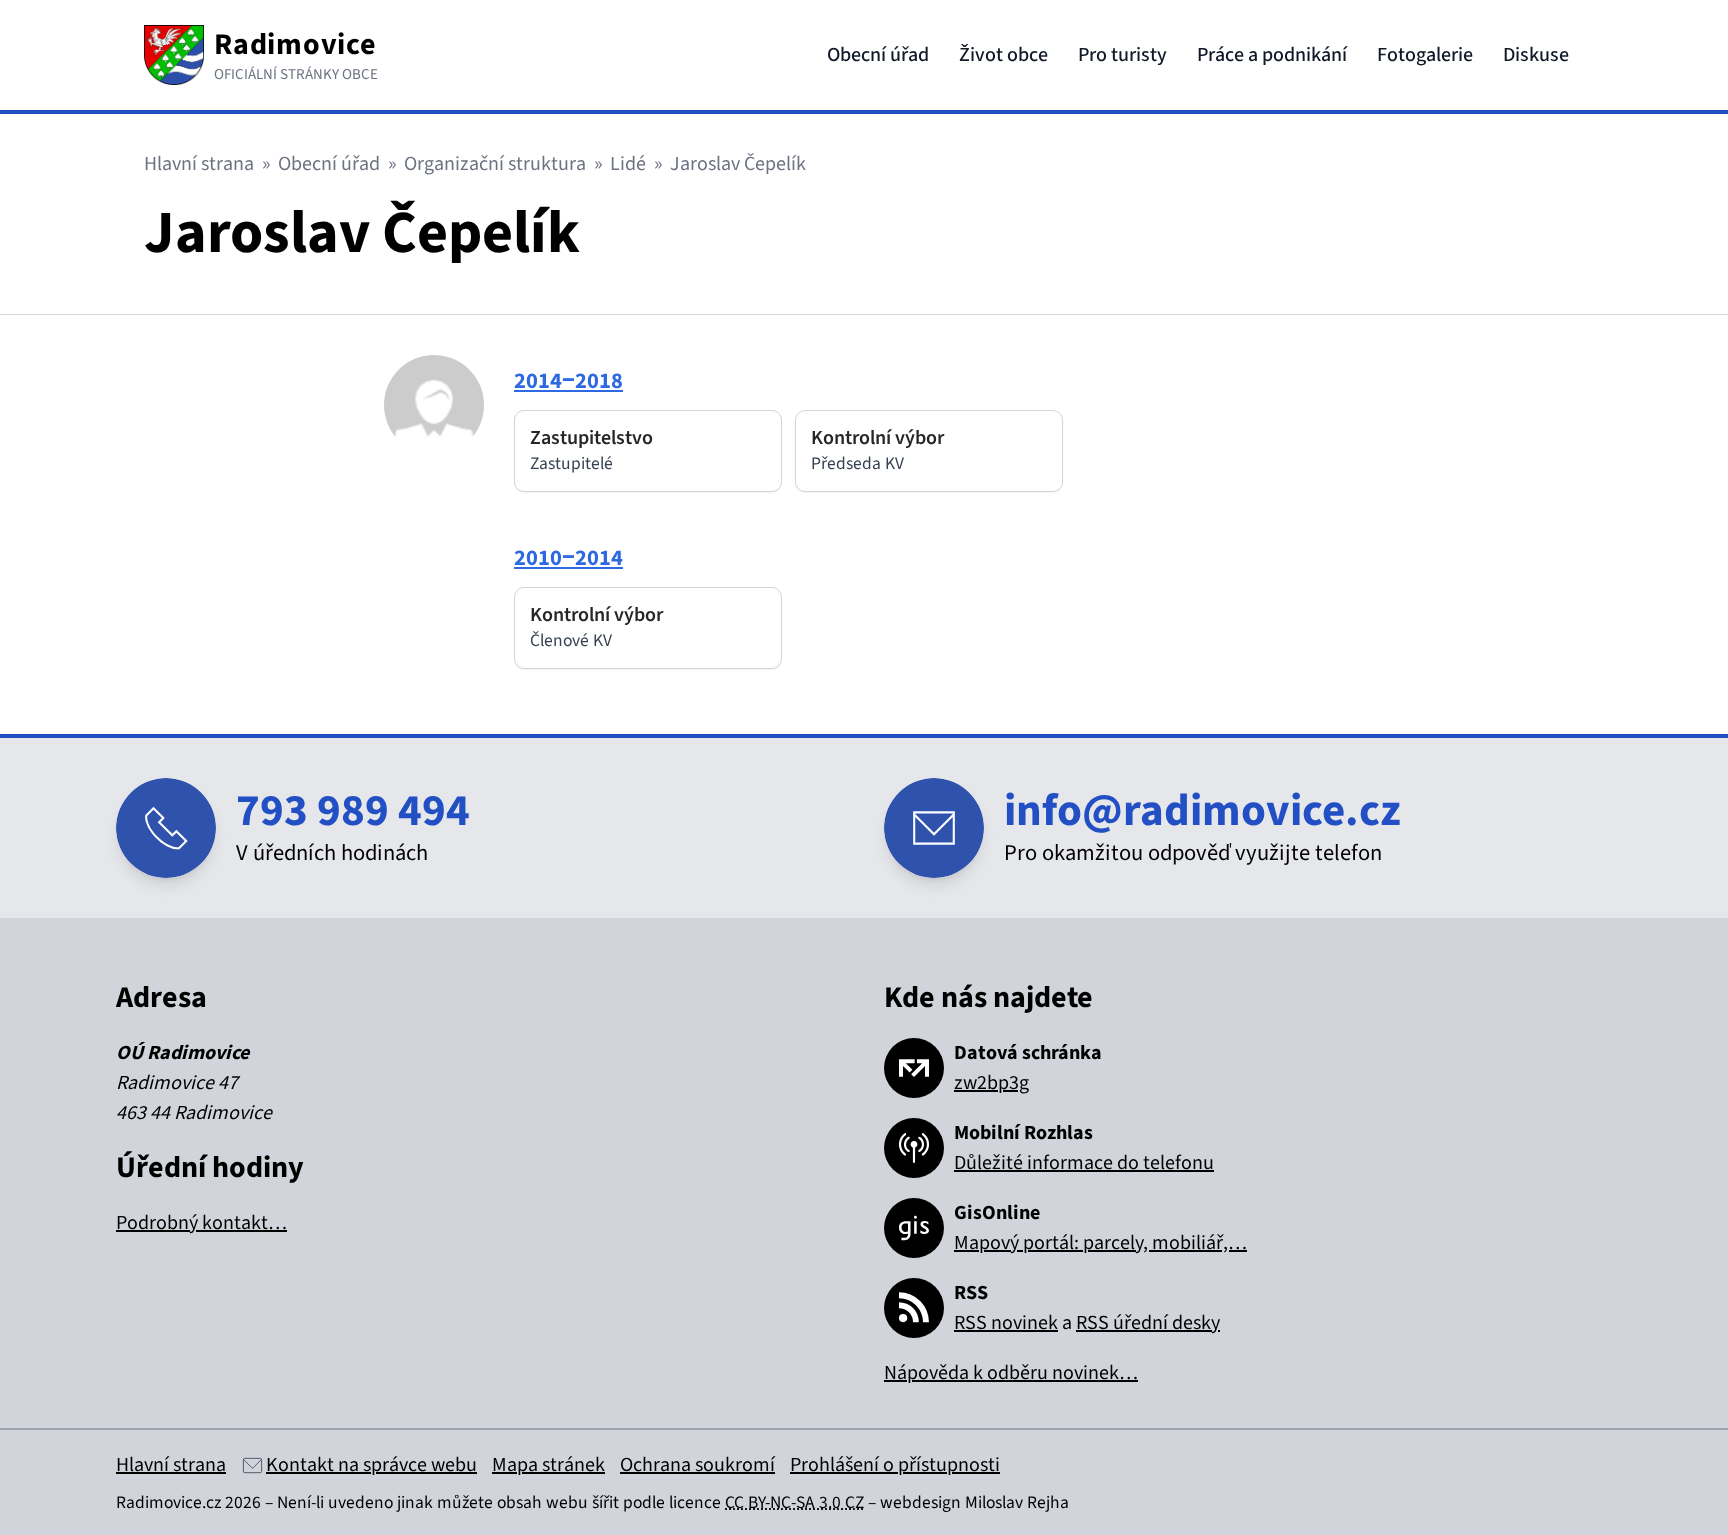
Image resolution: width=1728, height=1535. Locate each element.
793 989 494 (353, 811)
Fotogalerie (1425, 55)
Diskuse (1536, 55)
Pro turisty (1122, 55)
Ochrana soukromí (697, 1465)
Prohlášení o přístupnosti (895, 1465)
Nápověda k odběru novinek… (1011, 1373)
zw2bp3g (991, 1083)
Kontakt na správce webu (371, 1465)
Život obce (1003, 55)
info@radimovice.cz (1202, 811)
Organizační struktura (495, 164)
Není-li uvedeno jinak (355, 1502)
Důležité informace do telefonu (1084, 1163)
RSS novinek (1006, 1323)
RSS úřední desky (1148, 1323)
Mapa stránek (548, 1465)
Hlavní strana (199, 164)
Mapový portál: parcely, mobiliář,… (1100, 1243)
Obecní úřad (878, 55)
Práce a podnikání (1272, 55)
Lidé (628, 164)
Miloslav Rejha (1017, 1502)
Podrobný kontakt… (201, 1223)
